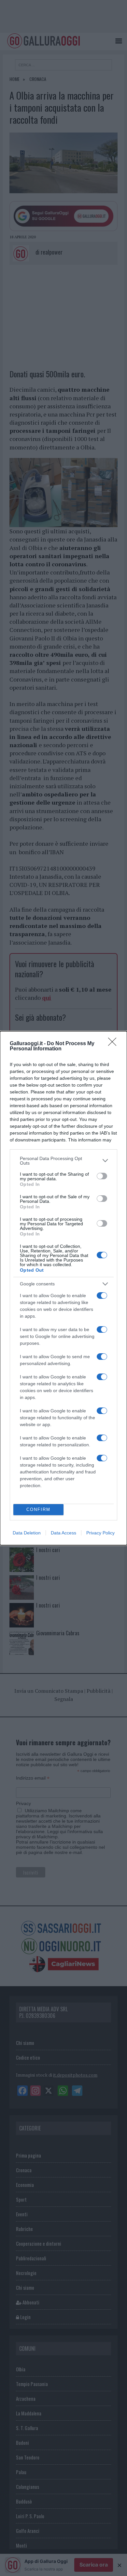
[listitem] (63, 1161)
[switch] (102, 1176)
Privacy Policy (100, 1533)
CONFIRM (38, 1509)
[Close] (114, 1044)
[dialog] (63, 1288)
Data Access (63, 1533)
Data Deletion (27, 1533)
